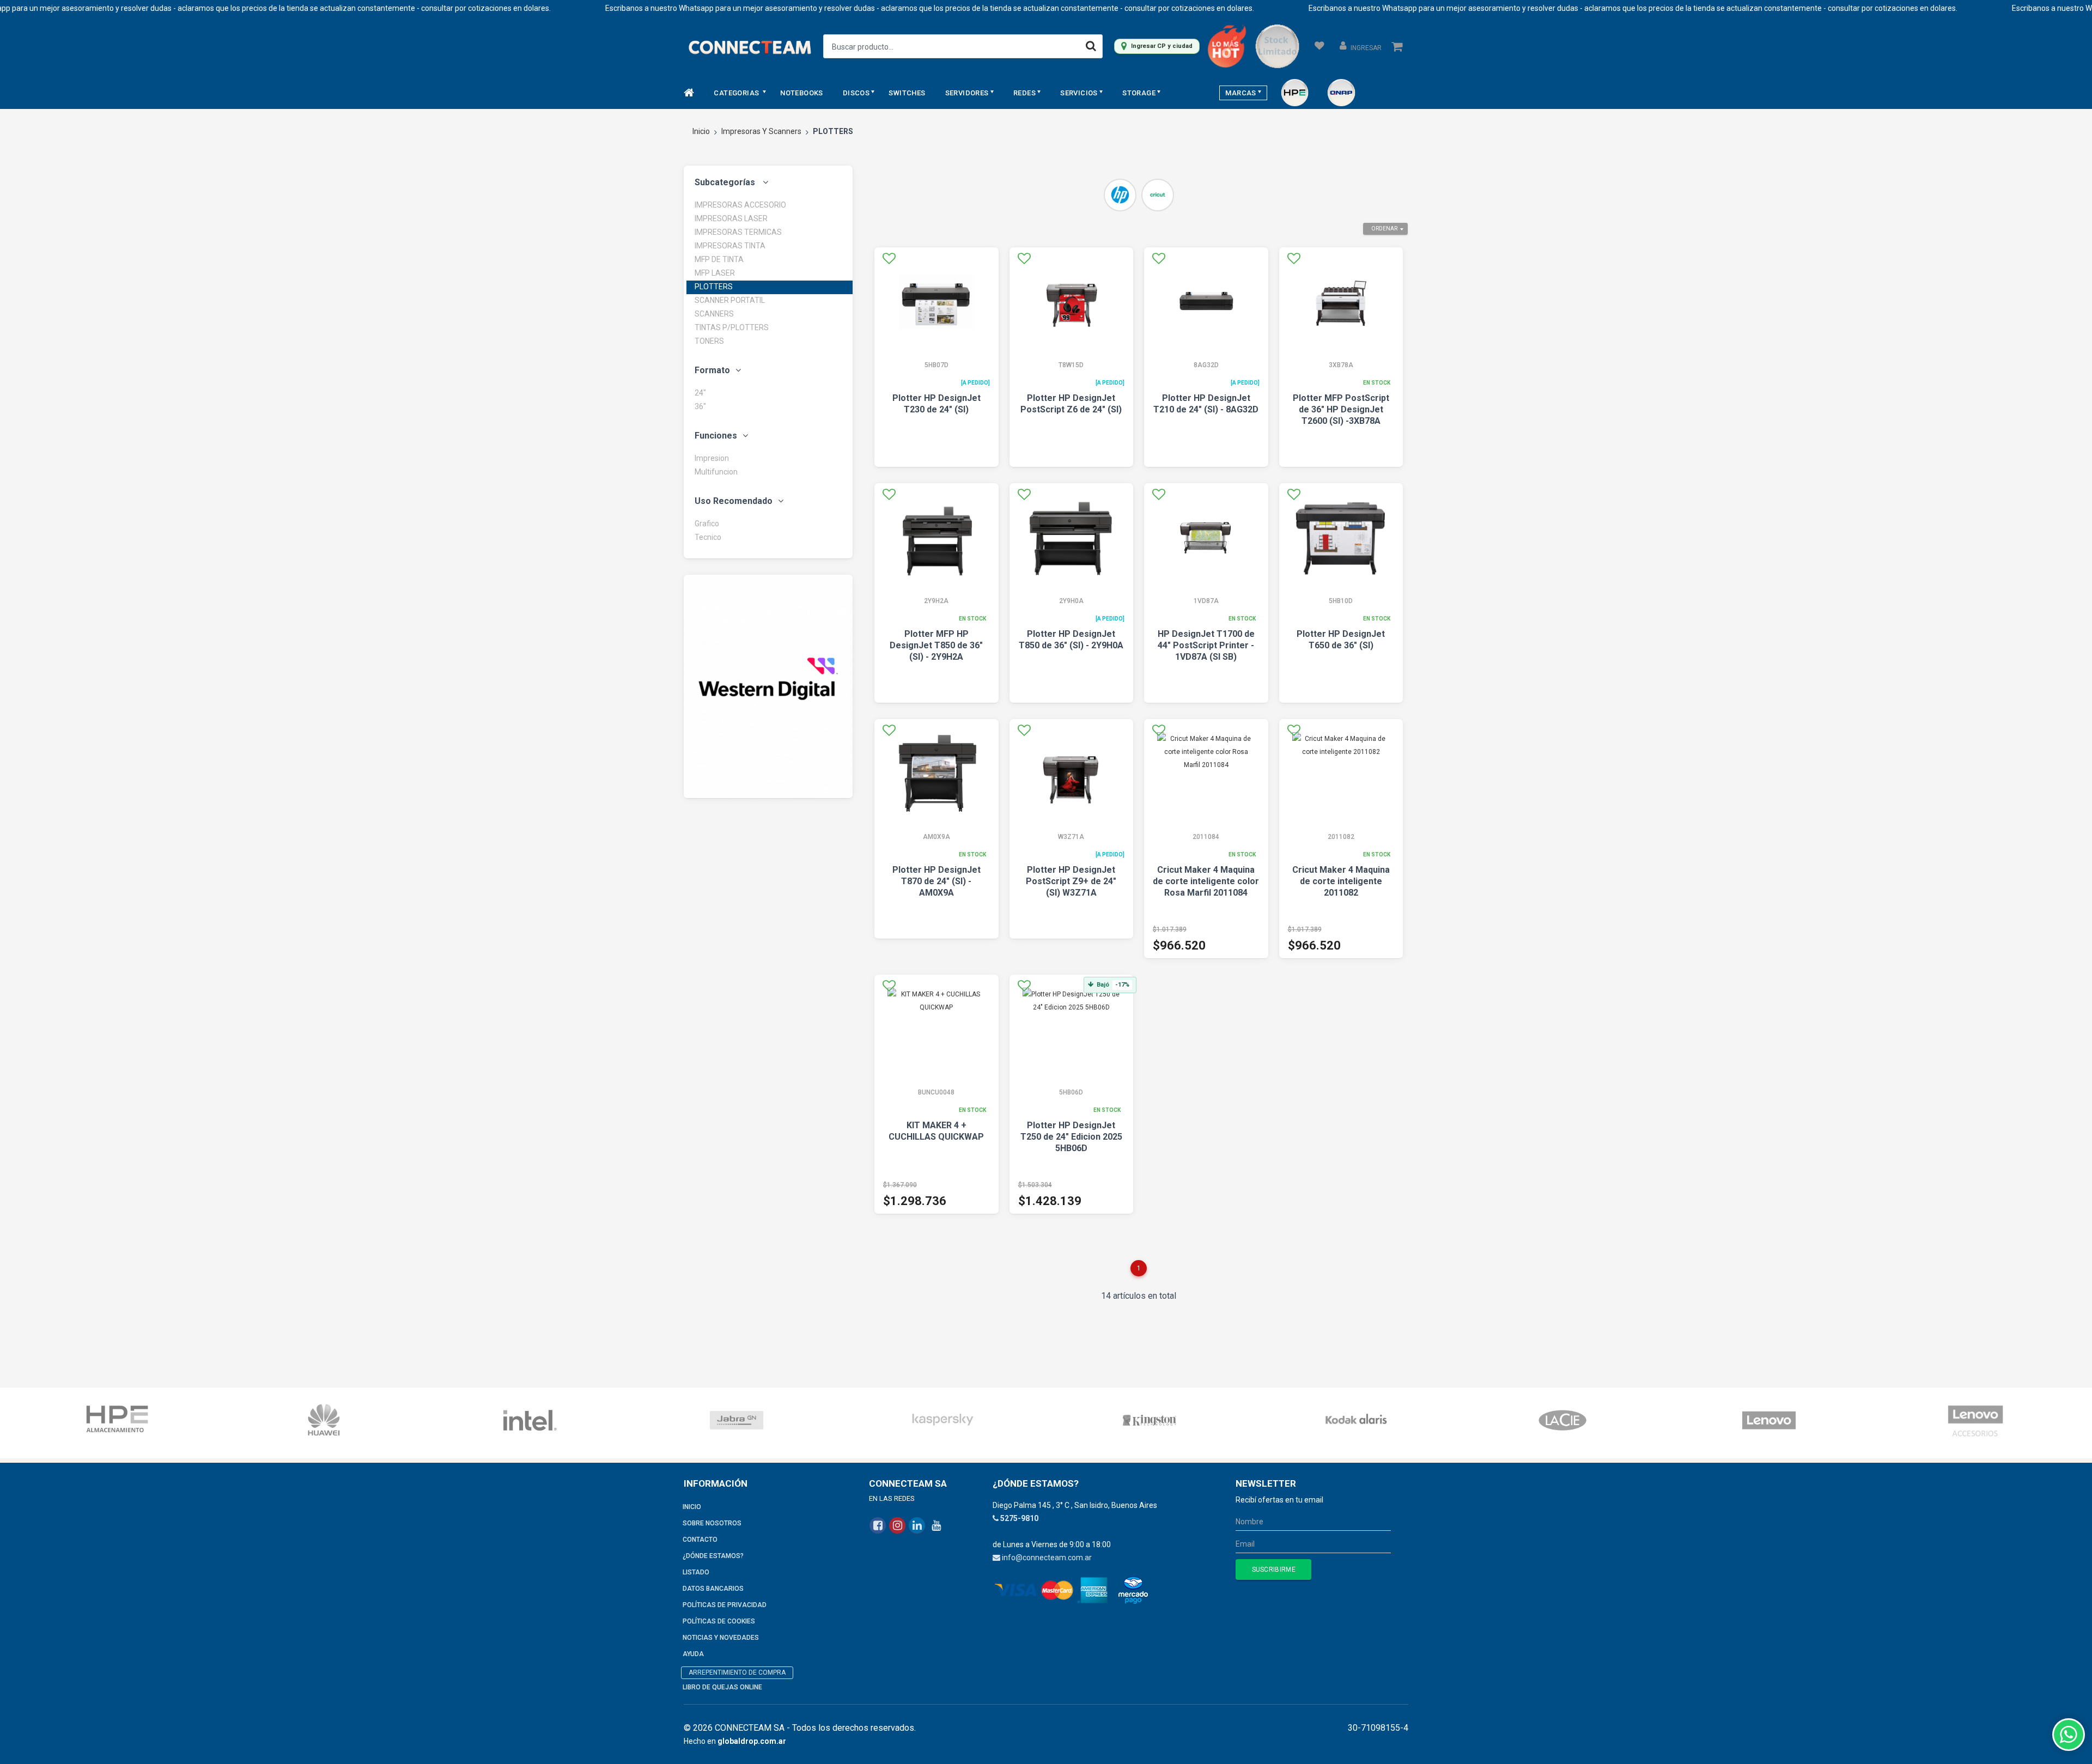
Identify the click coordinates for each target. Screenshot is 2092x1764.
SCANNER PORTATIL (730, 300)
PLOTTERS (714, 287)
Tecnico (708, 537)
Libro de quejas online (722, 1687)
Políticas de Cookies (719, 1621)
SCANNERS (714, 314)
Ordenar (1384, 229)
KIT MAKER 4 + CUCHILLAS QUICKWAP (936, 1131)
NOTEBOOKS (802, 93)
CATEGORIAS (737, 93)
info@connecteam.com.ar (1047, 1558)
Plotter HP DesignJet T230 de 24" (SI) (936, 404)
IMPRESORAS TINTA (730, 246)
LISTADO (696, 1572)
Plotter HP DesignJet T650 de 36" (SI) (1341, 640)
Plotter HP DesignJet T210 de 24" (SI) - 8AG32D (1206, 404)
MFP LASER (715, 273)
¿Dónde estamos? (713, 1556)
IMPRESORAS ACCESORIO (740, 205)
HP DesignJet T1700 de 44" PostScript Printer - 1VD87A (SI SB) (1206, 645)
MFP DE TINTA (719, 259)
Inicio (701, 131)
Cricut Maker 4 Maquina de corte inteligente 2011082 (1341, 881)
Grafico (707, 524)
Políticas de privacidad (725, 1605)
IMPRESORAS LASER (731, 218)
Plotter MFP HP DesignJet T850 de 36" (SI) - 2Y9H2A (936, 645)
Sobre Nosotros (712, 1523)
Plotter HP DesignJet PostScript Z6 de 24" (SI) (1071, 404)
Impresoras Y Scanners (761, 131)
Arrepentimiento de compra (737, 1672)
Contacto (700, 1540)
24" (700, 393)
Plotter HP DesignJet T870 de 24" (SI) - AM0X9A (936, 881)
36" (700, 406)
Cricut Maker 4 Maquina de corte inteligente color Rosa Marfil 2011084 (1206, 881)
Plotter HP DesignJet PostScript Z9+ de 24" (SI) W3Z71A (1071, 881)
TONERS (709, 341)
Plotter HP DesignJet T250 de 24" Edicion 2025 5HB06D (1071, 1137)
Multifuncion (716, 472)
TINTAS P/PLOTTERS (732, 327)
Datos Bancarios (713, 1589)
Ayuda (693, 1654)
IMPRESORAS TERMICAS (738, 232)
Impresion (712, 458)
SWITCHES (907, 93)
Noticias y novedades (721, 1638)
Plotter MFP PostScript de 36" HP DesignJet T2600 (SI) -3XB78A (1341, 409)
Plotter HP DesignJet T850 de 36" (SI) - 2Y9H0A (1071, 640)
